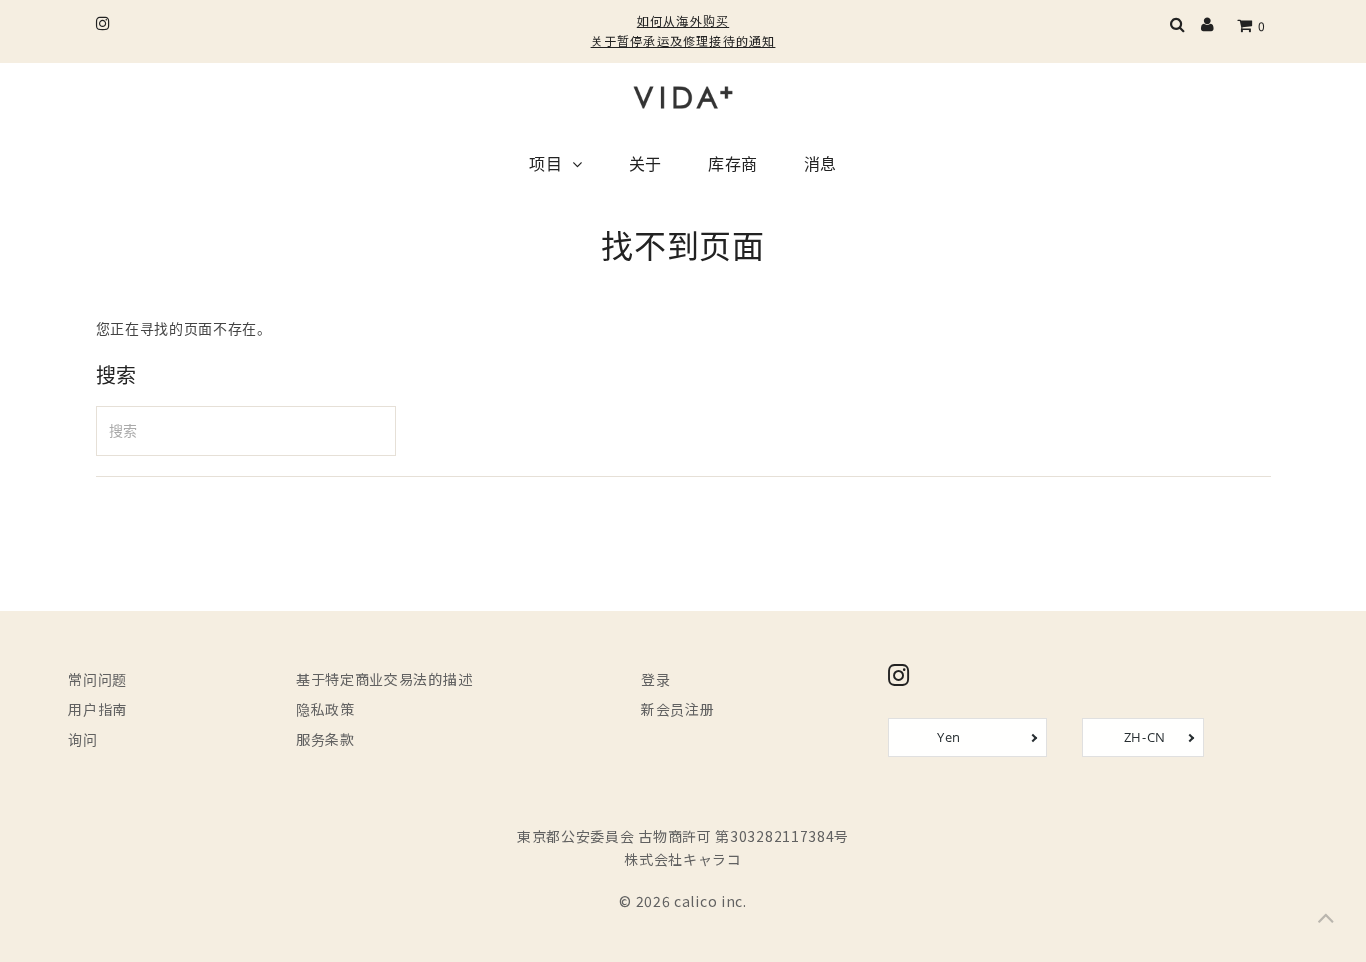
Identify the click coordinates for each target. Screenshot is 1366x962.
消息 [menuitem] (820, 166)
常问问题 (97, 679)
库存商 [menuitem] (733, 166)
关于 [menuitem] (645, 166)
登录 (655, 679)
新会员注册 (678, 709)
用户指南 (97, 709)
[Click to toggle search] (1178, 26)
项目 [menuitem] (545, 166)
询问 (82, 739)
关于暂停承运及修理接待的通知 (683, 40)
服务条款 (325, 739)
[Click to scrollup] (1326, 922)
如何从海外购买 (683, 20)
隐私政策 (325, 709)
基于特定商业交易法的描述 (384, 679)
